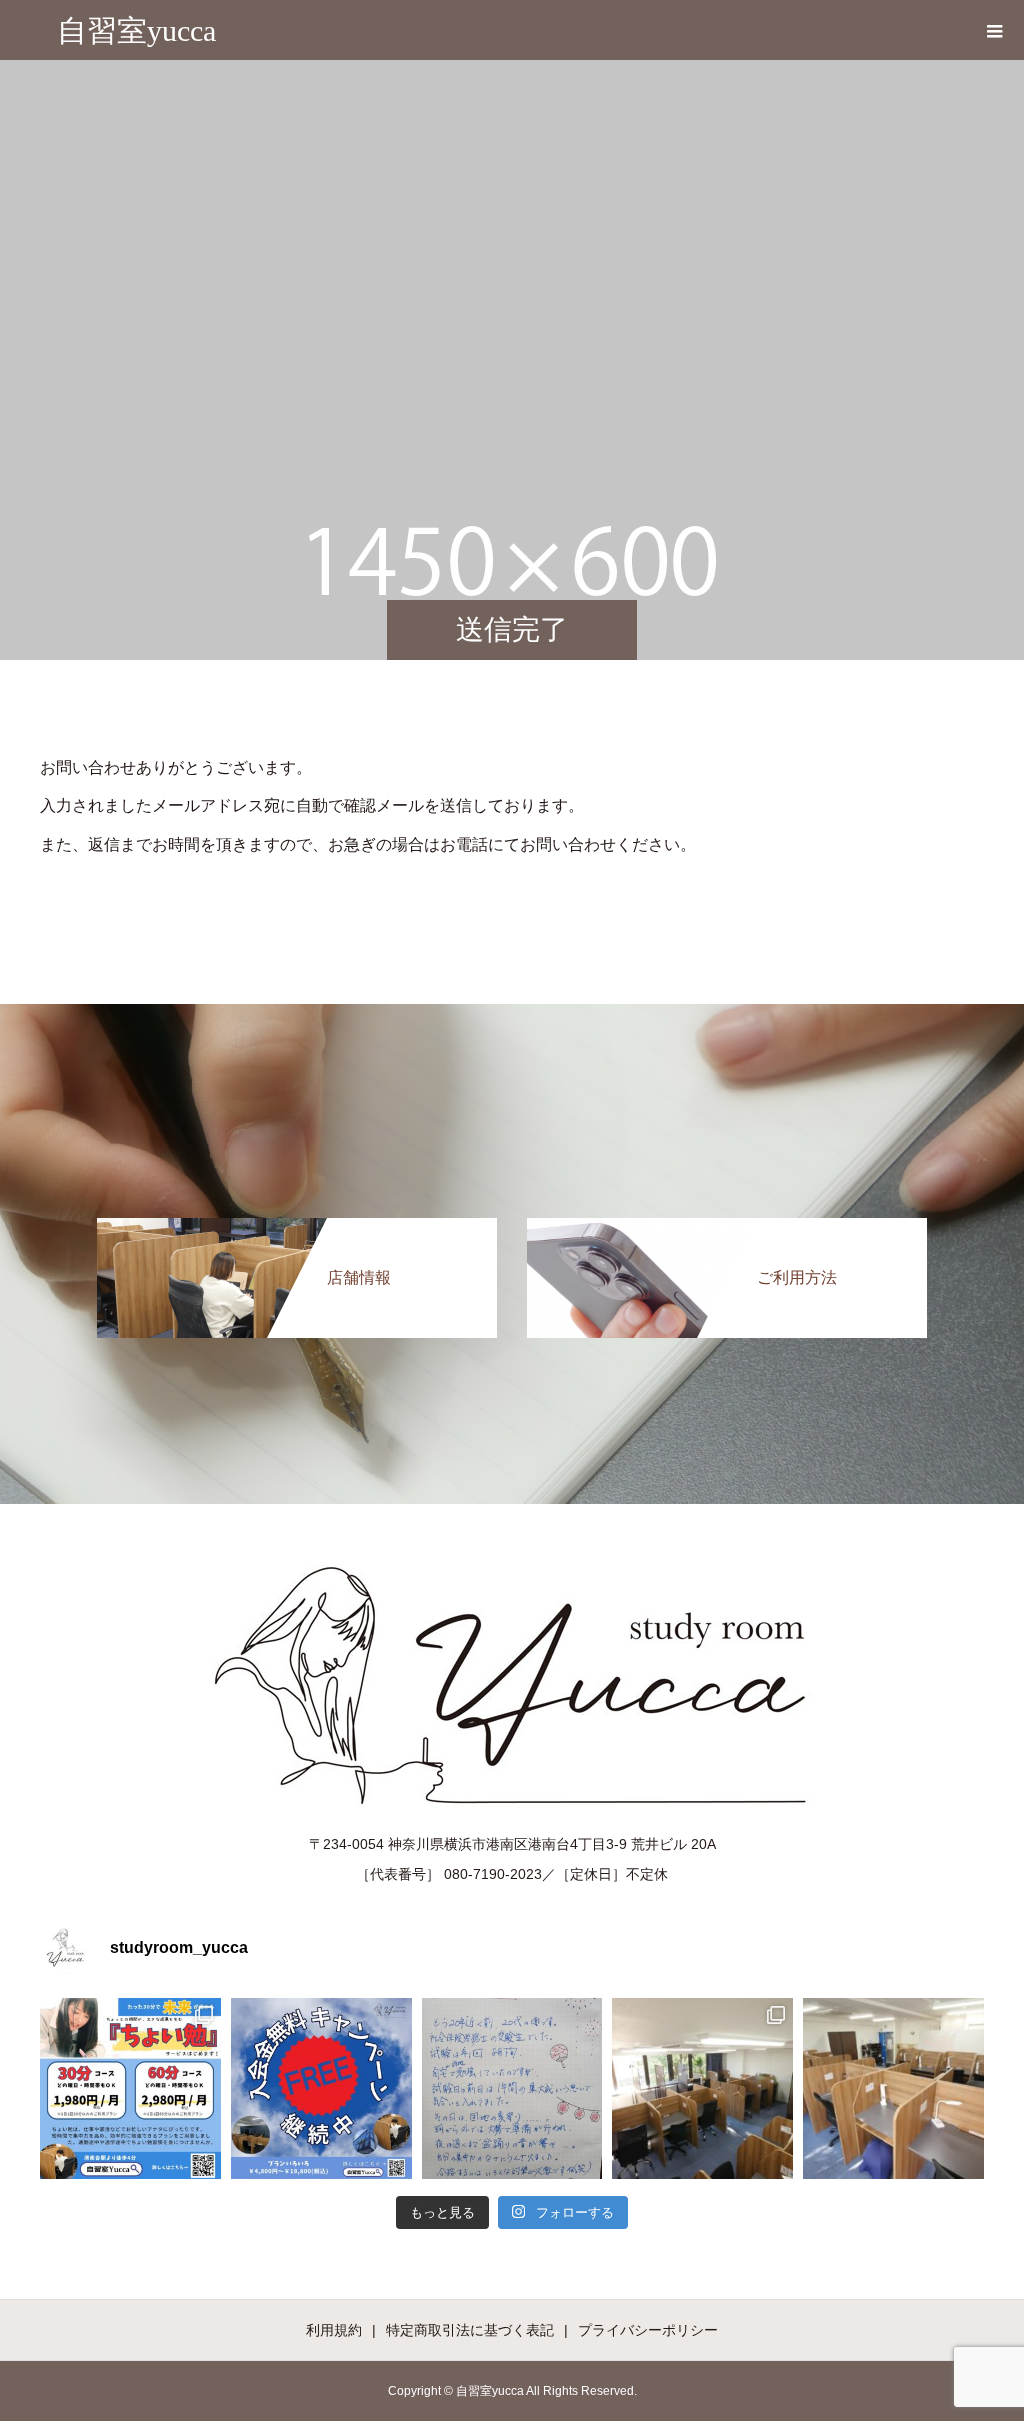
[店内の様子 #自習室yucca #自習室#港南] (702, 2088)
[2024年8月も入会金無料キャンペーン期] (321, 2088)
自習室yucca (136, 30)
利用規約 (334, 2330)
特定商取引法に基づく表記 (470, 2330)
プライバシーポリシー (648, 2330)
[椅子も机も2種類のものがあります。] (893, 2088)
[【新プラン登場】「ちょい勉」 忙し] (130, 2088)
